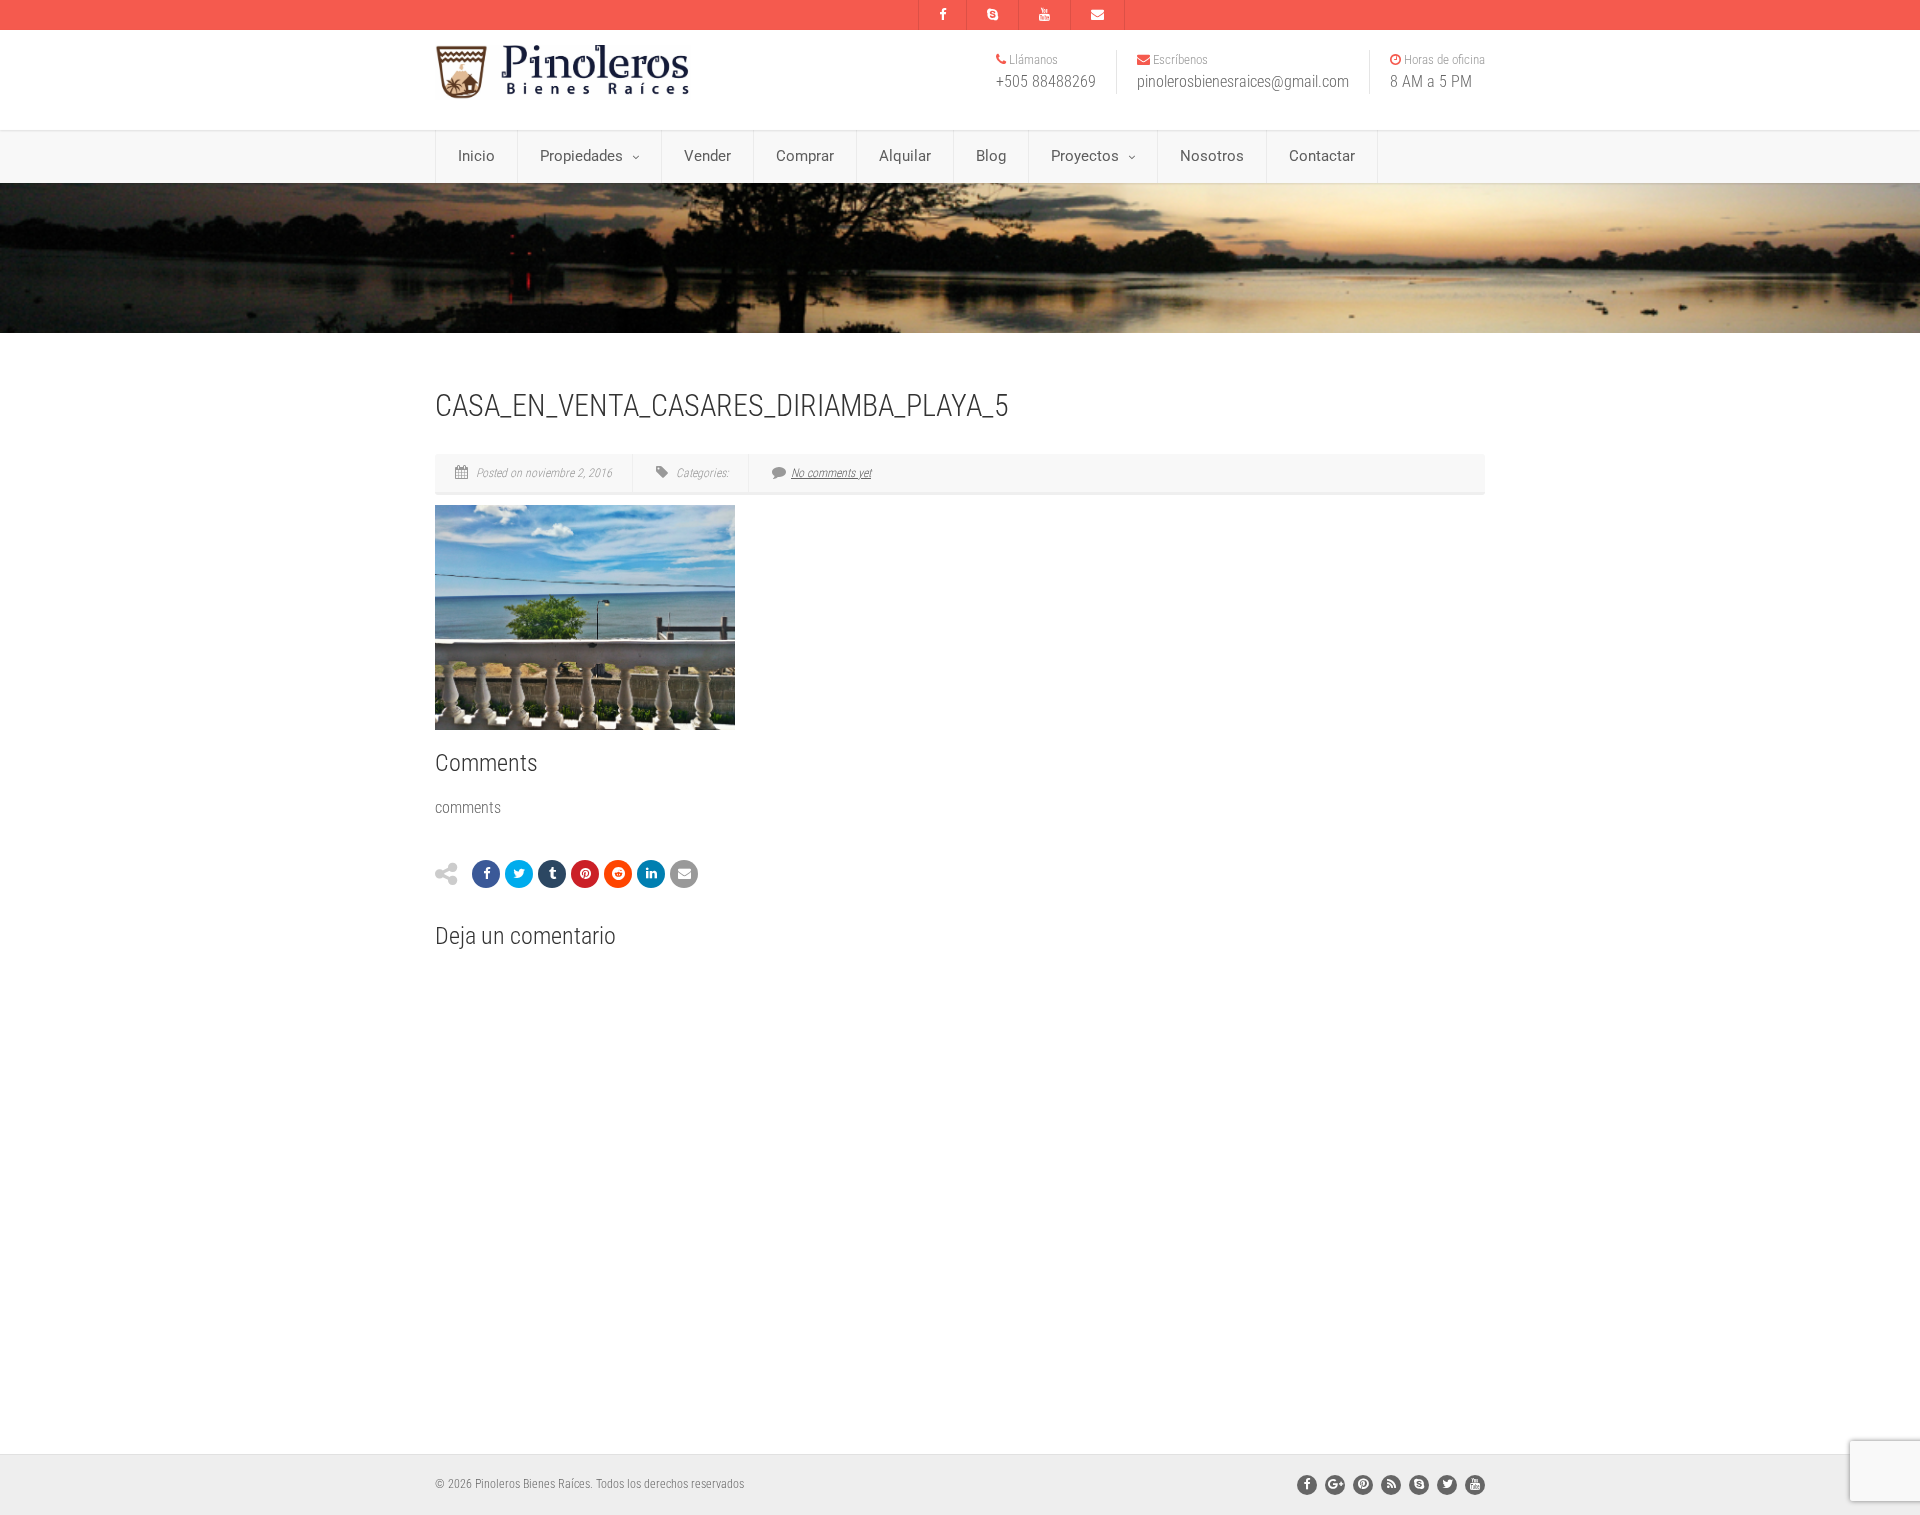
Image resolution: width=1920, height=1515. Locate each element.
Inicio (476, 156)
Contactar (1322, 156)
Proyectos (1085, 156)
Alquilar (905, 156)
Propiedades (581, 156)
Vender (707, 156)
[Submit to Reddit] (618, 874)
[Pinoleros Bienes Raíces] (600, 72)
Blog (991, 156)
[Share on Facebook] (486, 874)
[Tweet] (519, 874)
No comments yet (831, 473)
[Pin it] (585, 874)
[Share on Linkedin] (651, 874)
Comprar (805, 156)
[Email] (684, 874)
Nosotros (1212, 156)
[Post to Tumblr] (552, 874)
